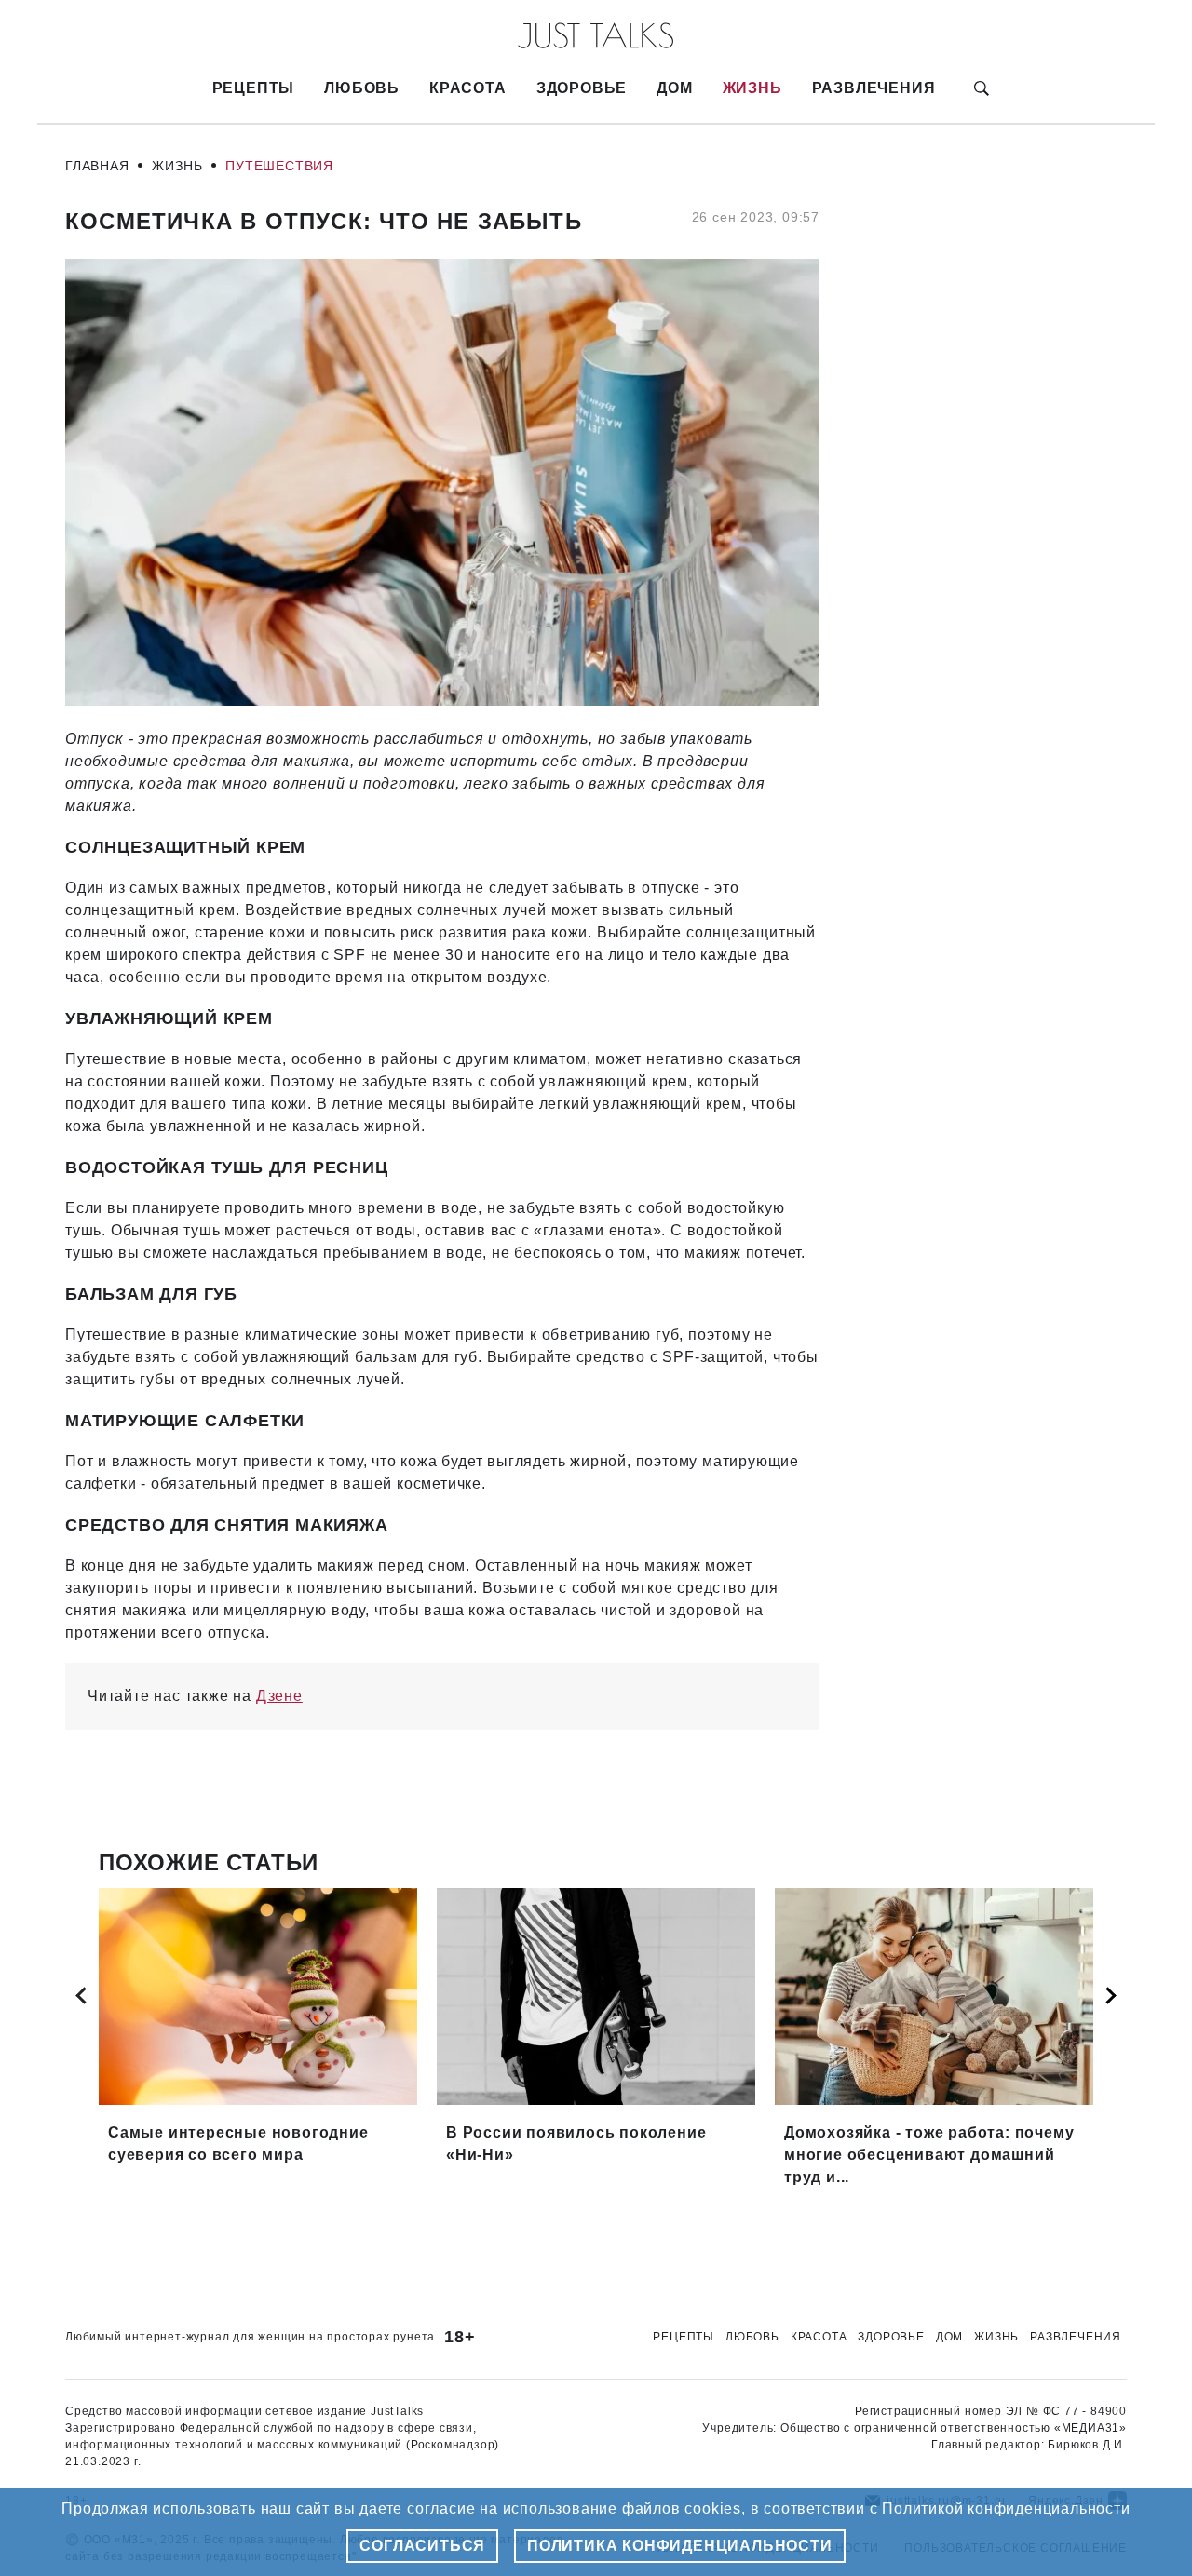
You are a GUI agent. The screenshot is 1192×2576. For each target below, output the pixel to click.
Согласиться (422, 2546)
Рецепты (254, 88)
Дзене (279, 1696)
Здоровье (582, 88)
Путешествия (279, 166)
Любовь (362, 88)
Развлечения (874, 88)
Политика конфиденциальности (680, 2546)
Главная (97, 166)
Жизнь (752, 88)
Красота (468, 88)
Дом (674, 88)
